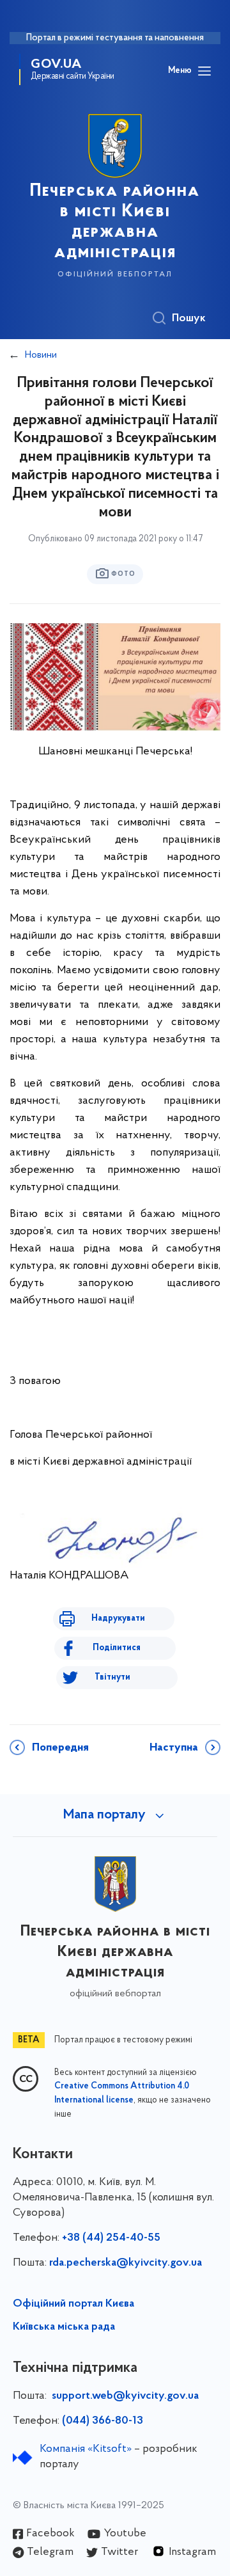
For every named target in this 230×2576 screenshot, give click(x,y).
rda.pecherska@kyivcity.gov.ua (126, 2263)
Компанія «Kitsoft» (86, 2449)
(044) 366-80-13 (103, 2421)
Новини (41, 355)
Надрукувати (118, 1618)
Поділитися (117, 1648)
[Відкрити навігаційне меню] (204, 71)
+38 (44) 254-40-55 (111, 2238)
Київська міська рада (64, 2327)
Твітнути (112, 1677)
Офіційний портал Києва (73, 2304)
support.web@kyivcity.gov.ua (125, 2396)
